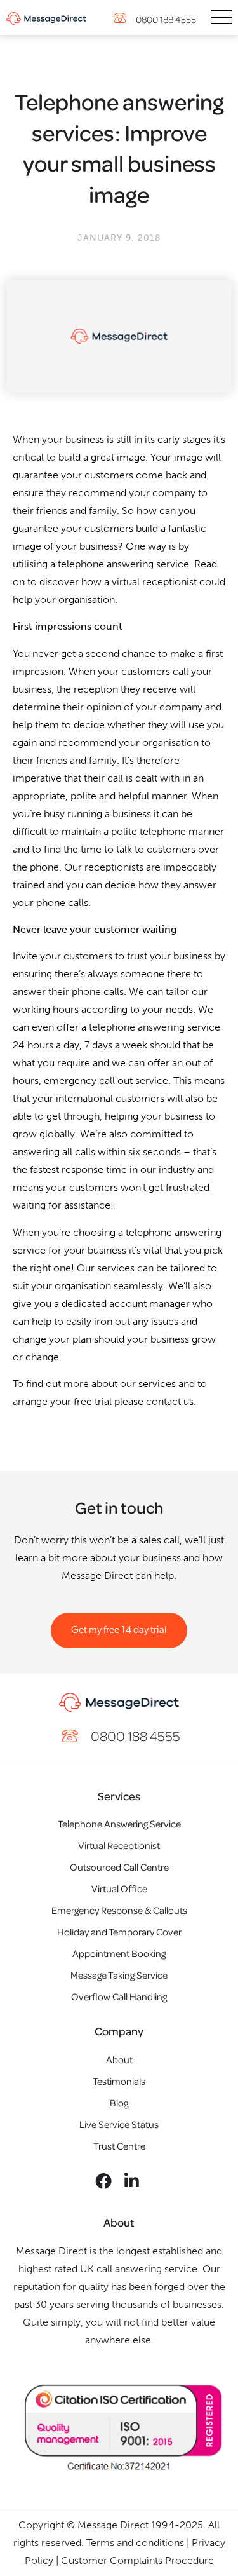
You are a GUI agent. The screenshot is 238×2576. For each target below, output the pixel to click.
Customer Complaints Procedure (137, 2560)
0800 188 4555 (166, 19)
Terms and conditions (135, 2543)
